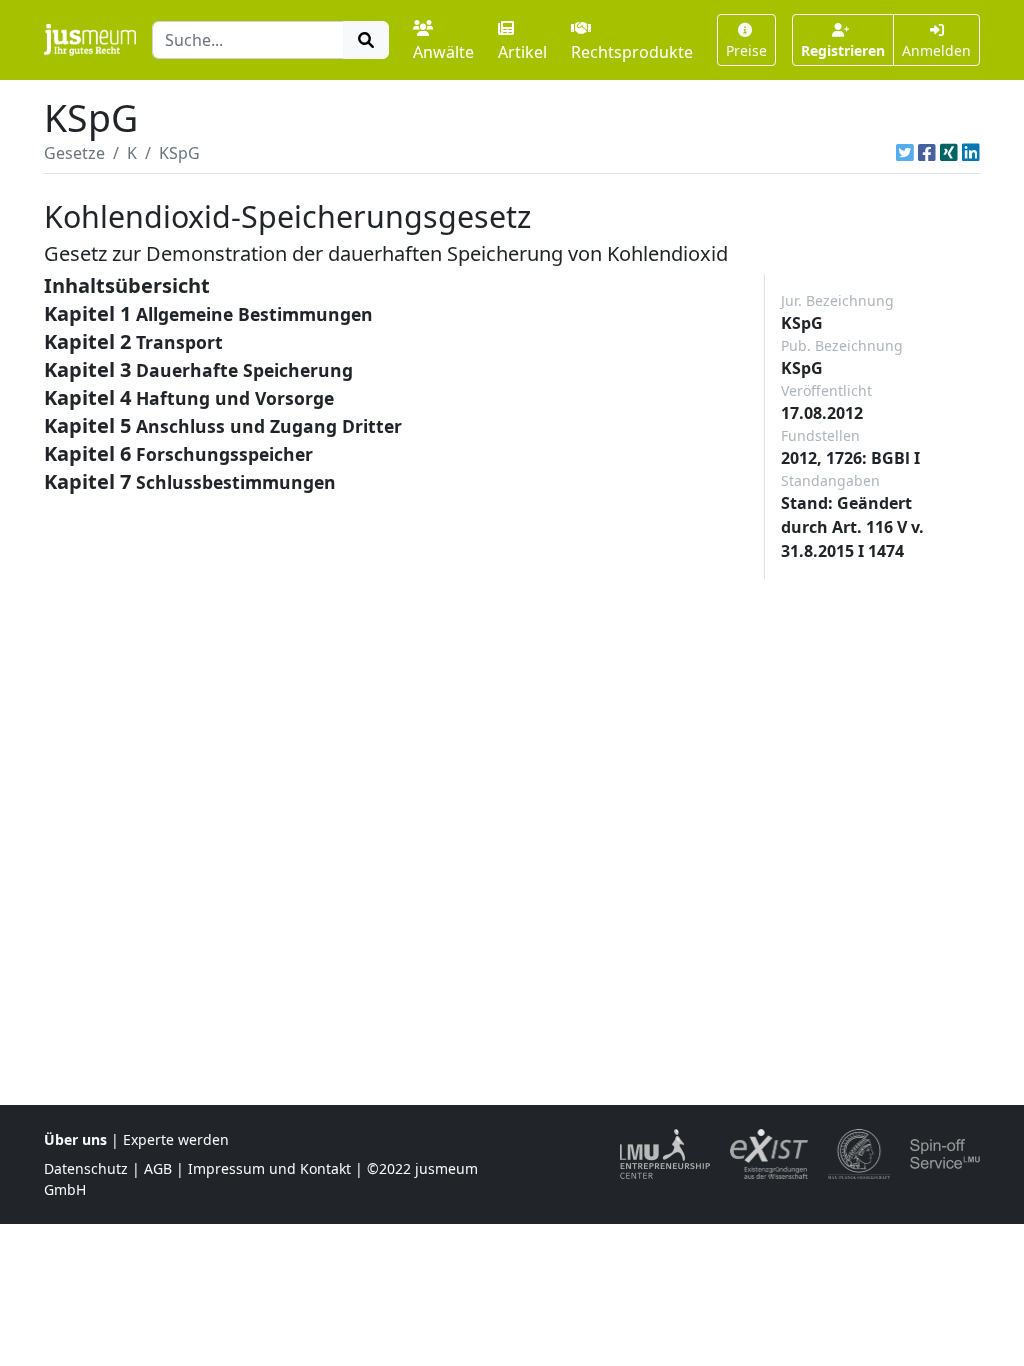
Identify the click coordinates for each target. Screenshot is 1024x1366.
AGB (158, 1168)
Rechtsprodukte (632, 52)
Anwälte (443, 52)
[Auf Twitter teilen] (905, 153)
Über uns (75, 1139)
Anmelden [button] (936, 50)
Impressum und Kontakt (269, 1168)
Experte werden (176, 1139)
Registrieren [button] (843, 50)
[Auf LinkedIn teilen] (971, 153)
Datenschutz (86, 1168)
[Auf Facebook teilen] (927, 153)
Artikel (522, 52)
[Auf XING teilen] (949, 153)
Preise (746, 50)
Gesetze (74, 153)
